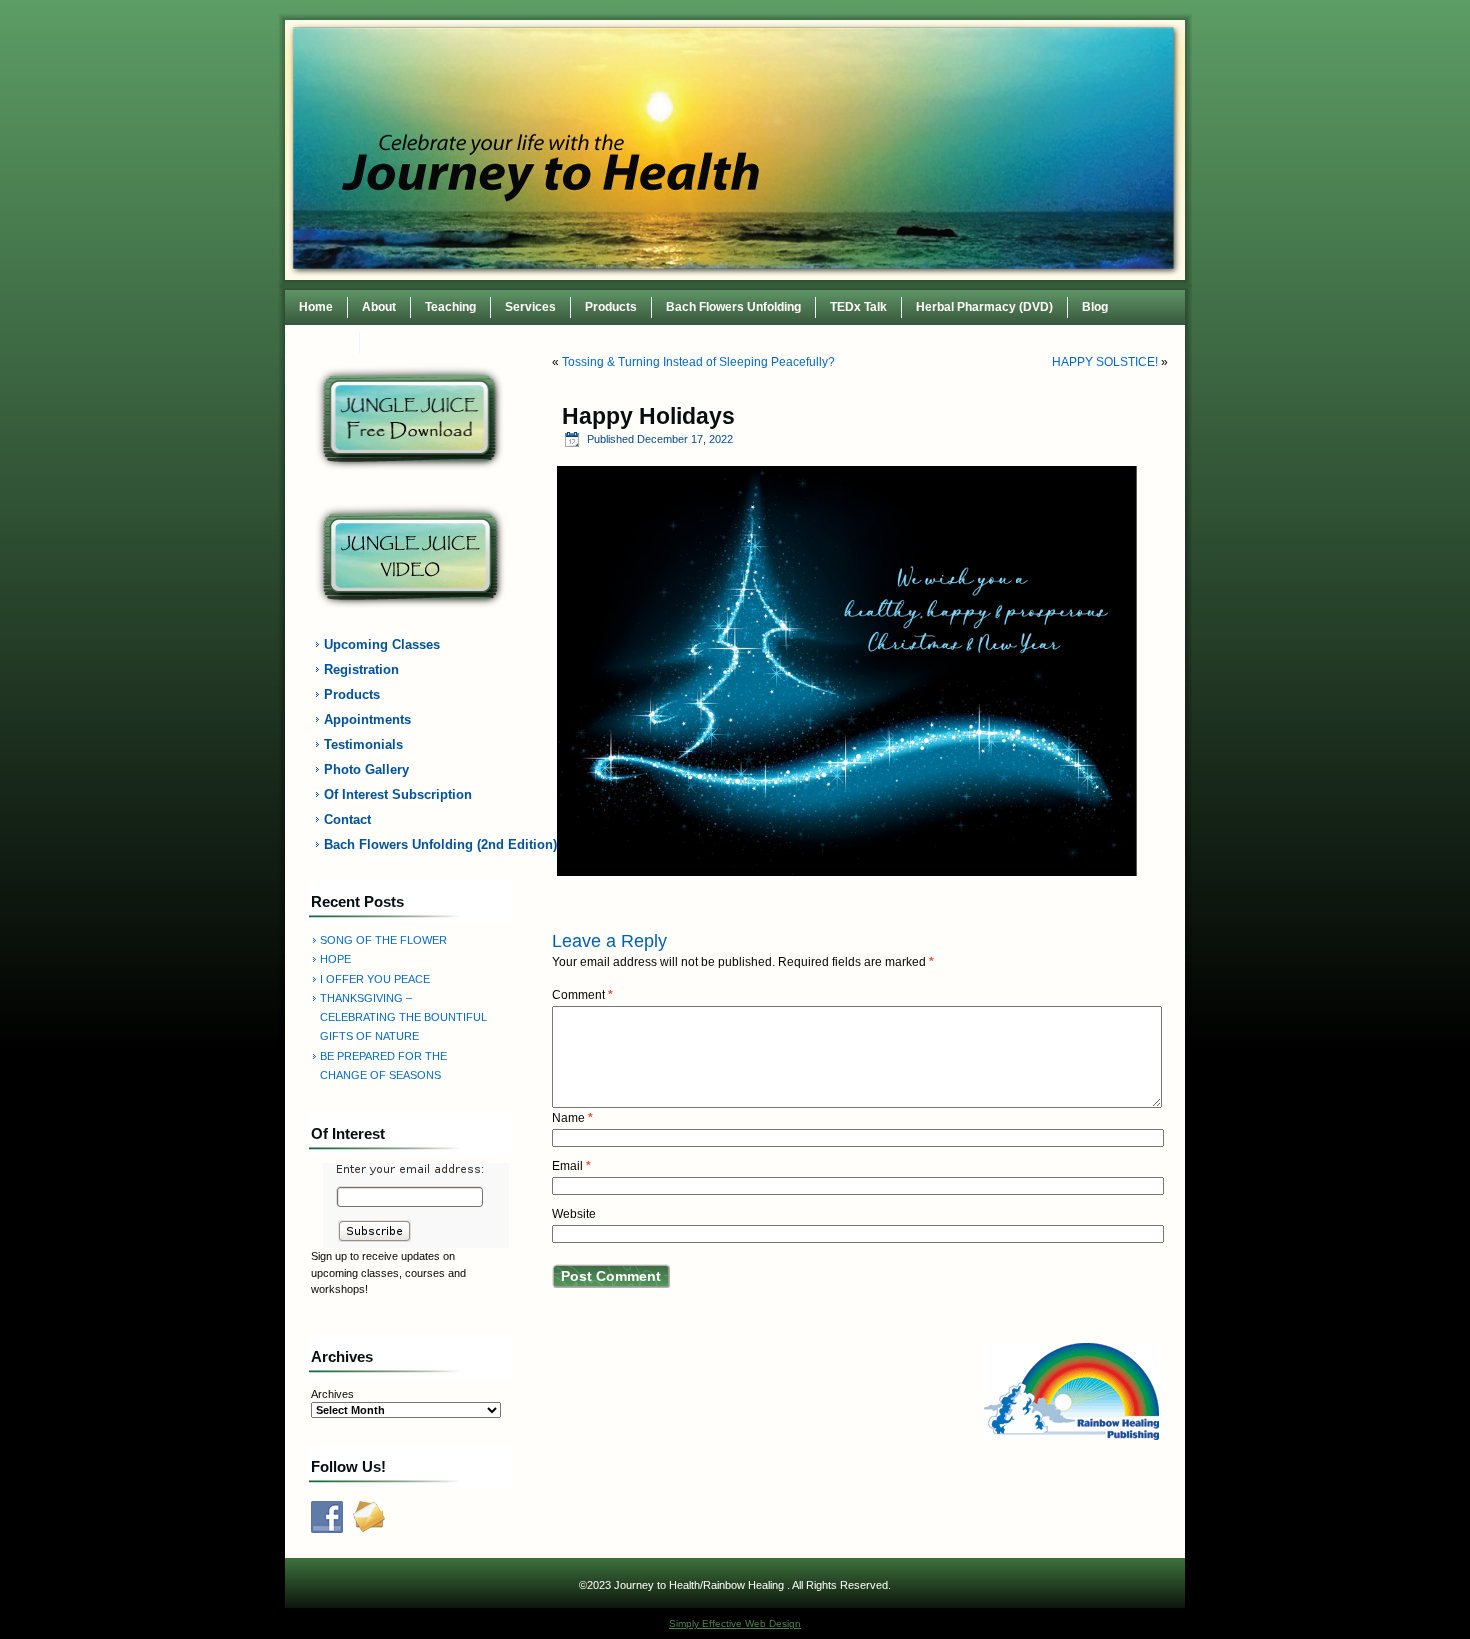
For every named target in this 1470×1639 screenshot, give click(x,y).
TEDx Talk (858, 307)
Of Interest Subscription (398, 794)
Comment (582, 995)
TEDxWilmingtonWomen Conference (477, 342)
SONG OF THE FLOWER (383, 940)
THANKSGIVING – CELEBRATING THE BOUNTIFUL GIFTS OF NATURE (403, 1017)
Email (571, 1166)
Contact (322, 342)
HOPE (335, 959)
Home (316, 307)
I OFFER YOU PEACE (375, 979)
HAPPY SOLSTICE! (1105, 362)
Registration (361, 669)
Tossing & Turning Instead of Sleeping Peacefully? (698, 362)
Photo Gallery (366, 769)
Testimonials (363, 744)
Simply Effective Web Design (735, 1623)
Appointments (367, 719)
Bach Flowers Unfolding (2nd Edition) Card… (422, 844)
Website (574, 1214)
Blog (1095, 307)
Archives (332, 1394)
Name (572, 1118)
